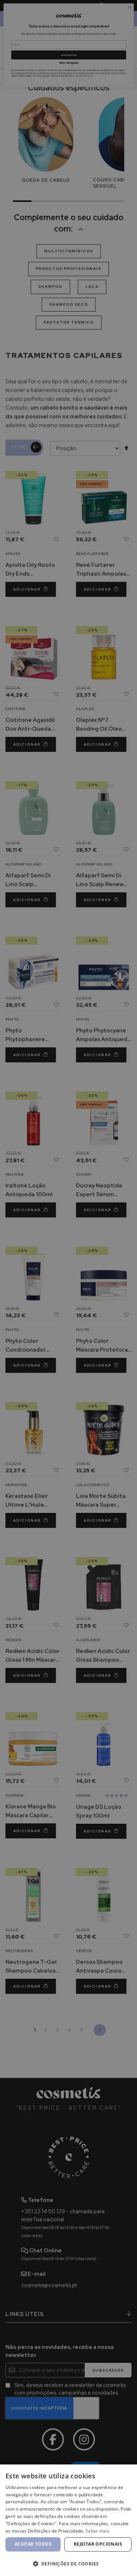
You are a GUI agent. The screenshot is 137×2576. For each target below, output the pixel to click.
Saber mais (98, 2531)
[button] (68, 2563)
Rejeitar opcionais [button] (98, 2544)
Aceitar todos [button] (33, 2544)
